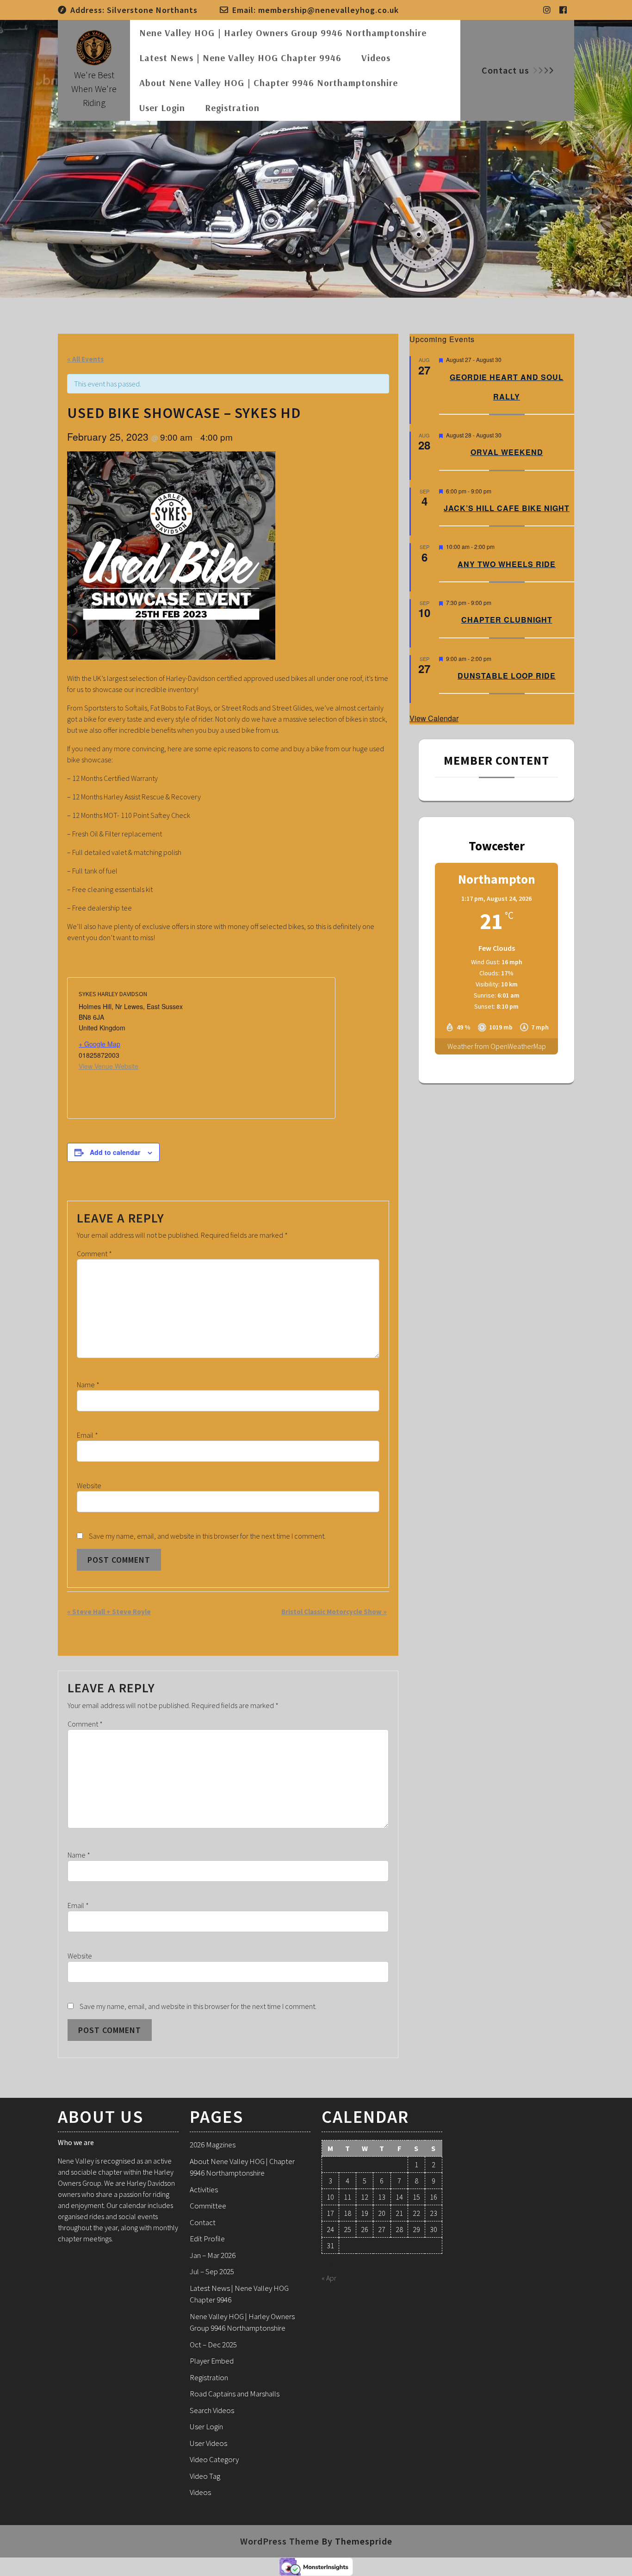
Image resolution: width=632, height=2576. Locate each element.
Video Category (214, 2459)
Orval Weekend (507, 452)
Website (89, 1485)
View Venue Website (108, 1066)
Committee (208, 2206)
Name (88, 1385)
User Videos (208, 2443)
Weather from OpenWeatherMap (497, 1046)
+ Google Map (99, 1044)
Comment (94, 1254)
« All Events (85, 359)
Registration (232, 108)
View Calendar (434, 718)
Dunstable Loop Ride (507, 676)
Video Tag (205, 2476)
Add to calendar (115, 1152)
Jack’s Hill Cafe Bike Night (507, 508)
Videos (376, 58)
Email (87, 1435)
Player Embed (212, 2361)
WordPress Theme (280, 2541)
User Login (162, 108)
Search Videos (212, 2410)
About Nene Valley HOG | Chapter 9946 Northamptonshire (269, 83)
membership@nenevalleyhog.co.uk (328, 10)
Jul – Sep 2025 (212, 2271)
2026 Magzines (213, 2145)
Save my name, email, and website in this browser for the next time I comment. (207, 1536)
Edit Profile (207, 2239)
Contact (203, 2222)
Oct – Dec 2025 (213, 2345)
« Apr (329, 2278)
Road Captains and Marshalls (235, 2394)
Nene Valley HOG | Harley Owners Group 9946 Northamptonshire (283, 33)
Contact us (505, 70)
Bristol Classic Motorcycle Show (334, 1612)
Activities (204, 2189)
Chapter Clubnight (507, 620)
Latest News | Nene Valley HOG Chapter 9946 (240, 58)
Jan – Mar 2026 (213, 2255)
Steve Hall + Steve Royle (109, 1612)
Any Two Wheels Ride (507, 564)
